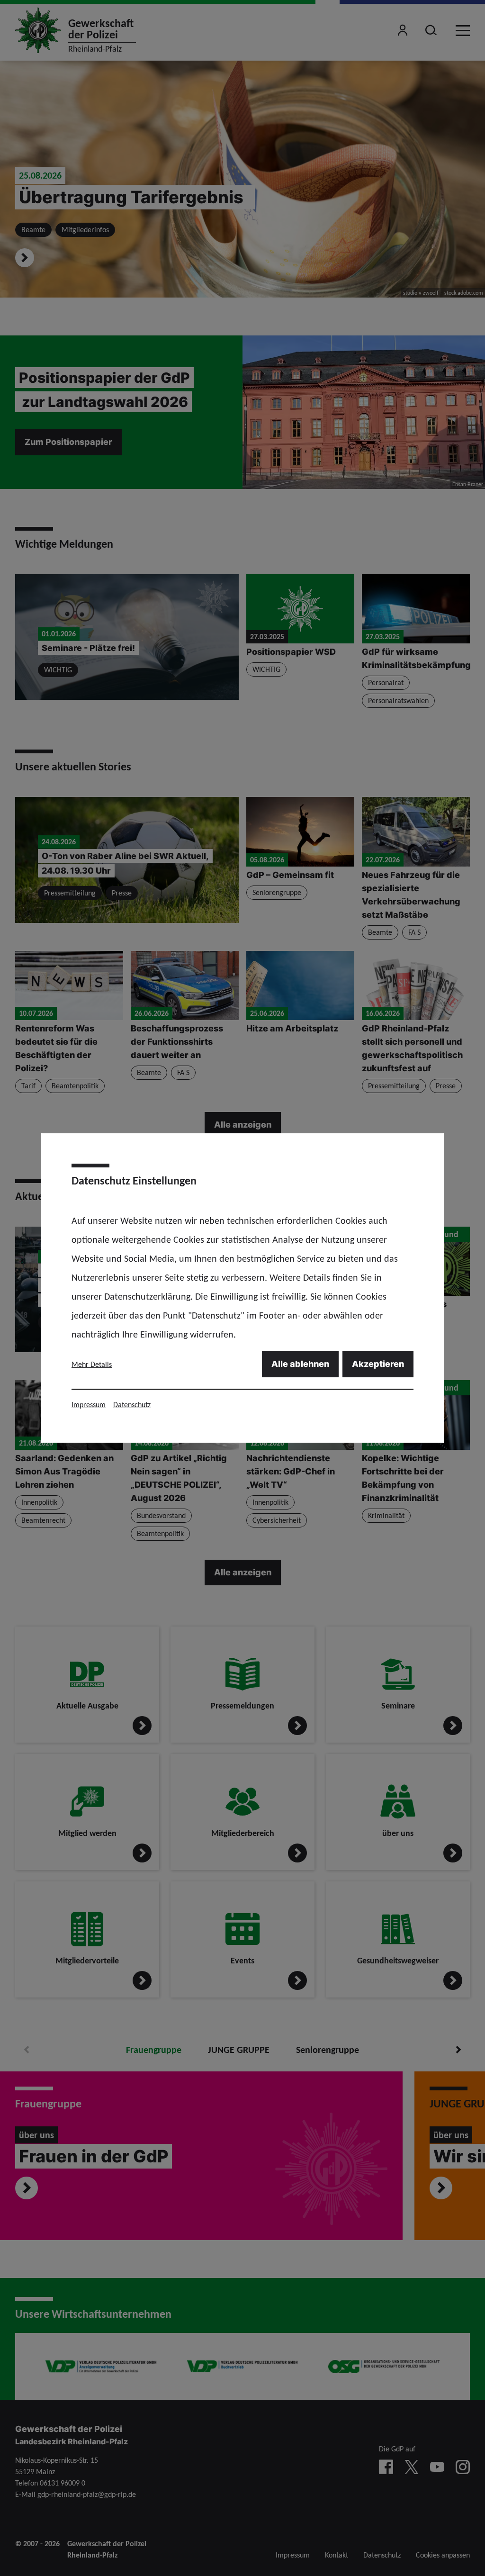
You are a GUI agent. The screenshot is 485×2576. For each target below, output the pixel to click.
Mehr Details (92, 1364)
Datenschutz (132, 1405)
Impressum (89, 1405)
